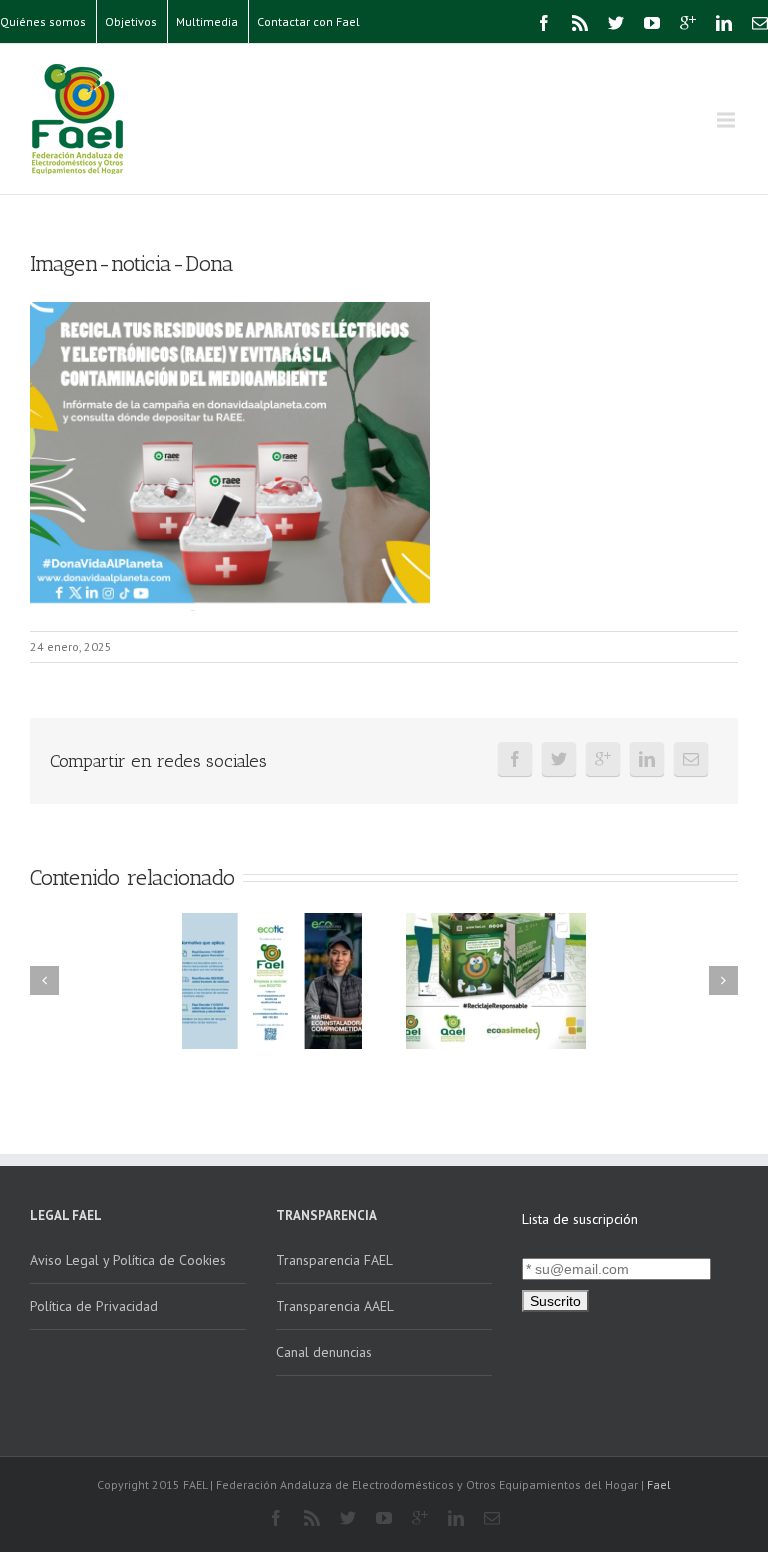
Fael (659, 1484)
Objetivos (131, 21)
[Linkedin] (724, 23)
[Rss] (580, 23)
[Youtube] (652, 23)
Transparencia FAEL (334, 1260)
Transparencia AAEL (335, 1306)
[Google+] (688, 23)
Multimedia (207, 21)
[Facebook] (544, 23)
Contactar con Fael (308, 21)
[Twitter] (616, 23)
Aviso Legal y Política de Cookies (128, 1260)
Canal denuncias (324, 1352)
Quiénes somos (43, 21)
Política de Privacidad (94, 1306)
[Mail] (760, 23)
